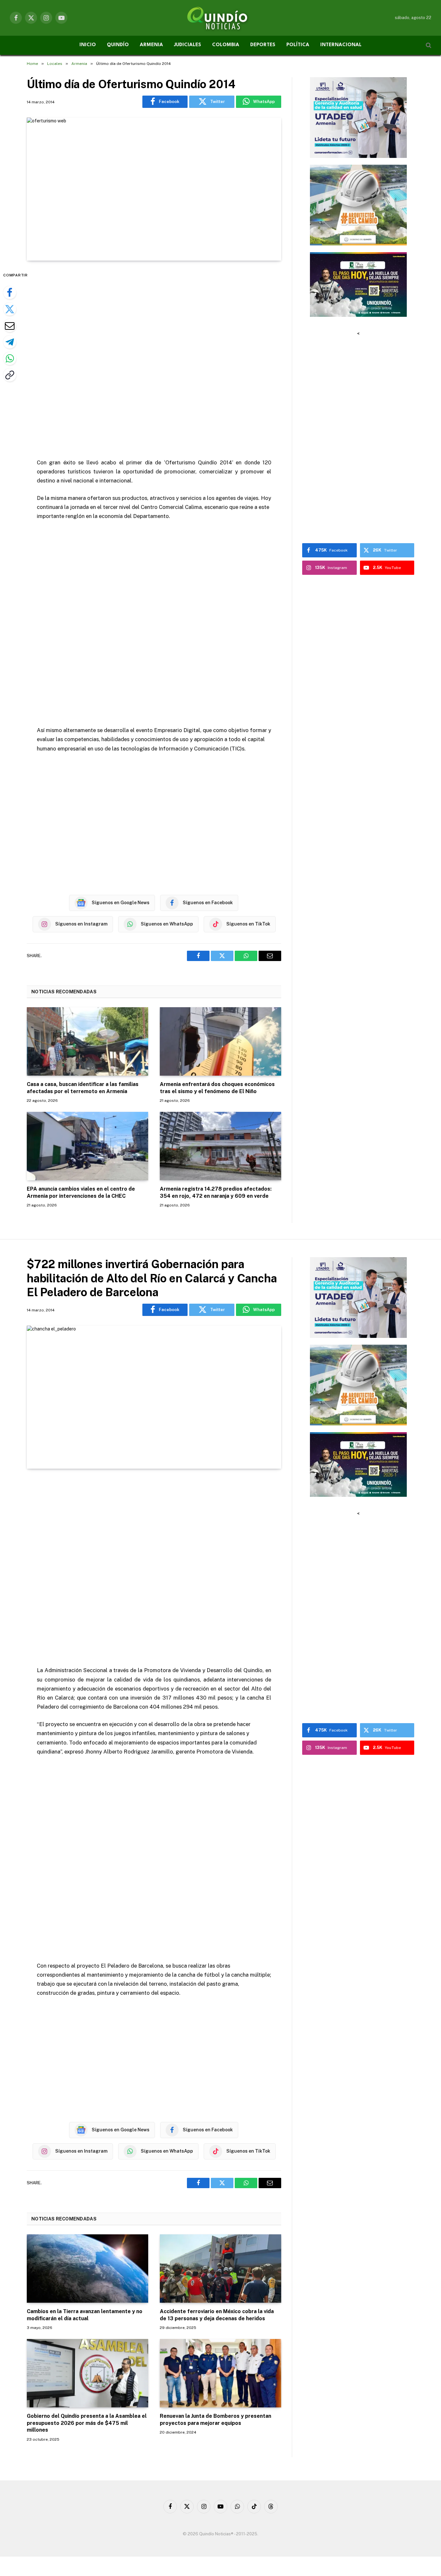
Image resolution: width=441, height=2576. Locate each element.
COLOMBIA (226, 45)
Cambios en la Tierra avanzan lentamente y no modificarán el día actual (85, 2315)
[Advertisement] (154, 360)
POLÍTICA (298, 45)
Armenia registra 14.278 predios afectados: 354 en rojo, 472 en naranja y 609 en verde (216, 1192)
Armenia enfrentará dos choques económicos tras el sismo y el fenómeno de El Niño (217, 1088)
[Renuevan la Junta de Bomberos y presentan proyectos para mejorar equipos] (221, 2373)
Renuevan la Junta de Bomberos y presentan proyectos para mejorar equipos (215, 2420)
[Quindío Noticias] (221, 18)
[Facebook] (10, 293)
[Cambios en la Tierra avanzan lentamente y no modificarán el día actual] (87, 2269)
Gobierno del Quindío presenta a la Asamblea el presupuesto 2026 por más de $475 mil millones (87, 2423)
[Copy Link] (10, 375)
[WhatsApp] (10, 358)
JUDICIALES (188, 45)
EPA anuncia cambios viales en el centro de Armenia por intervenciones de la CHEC (81, 1192)
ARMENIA (151, 45)
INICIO (88, 45)
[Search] (428, 45)
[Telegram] (10, 342)
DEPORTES (263, 45)
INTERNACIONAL (341, 45)
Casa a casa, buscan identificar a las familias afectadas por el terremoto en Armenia (83, 1088)
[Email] (10, 326)
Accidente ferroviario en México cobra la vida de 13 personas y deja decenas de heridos (217, 2315)
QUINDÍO (118, 45)
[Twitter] (10, 309)
